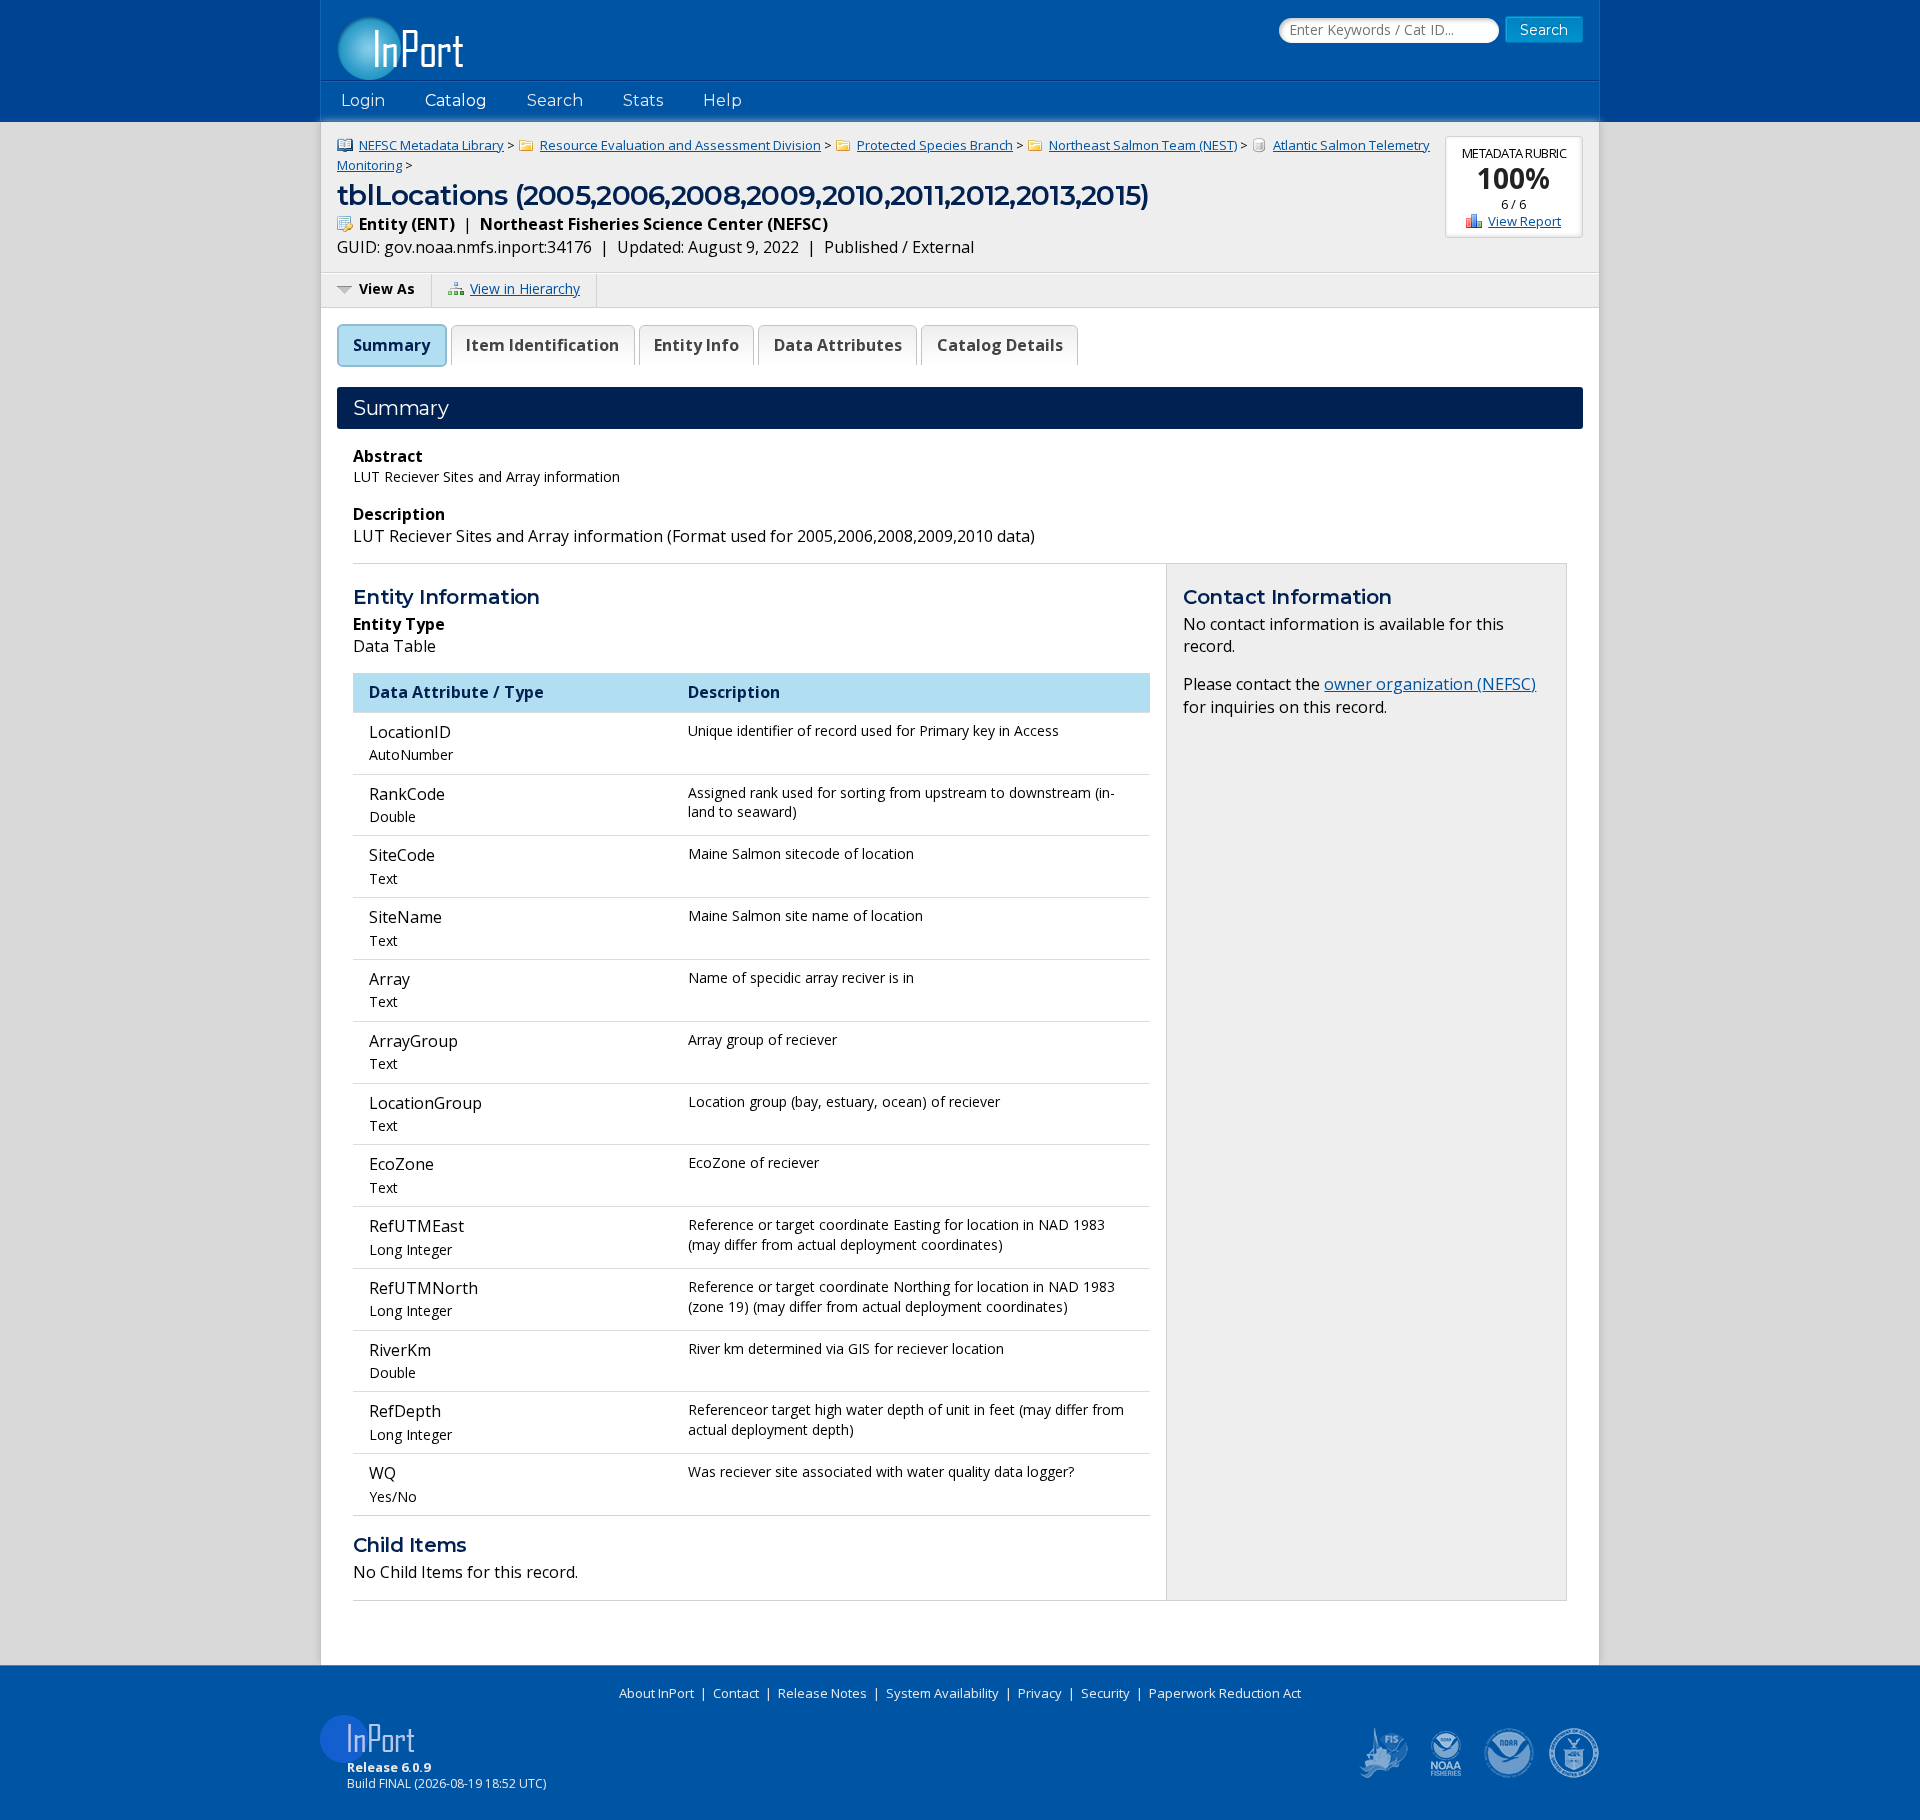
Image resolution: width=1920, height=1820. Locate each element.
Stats (643, 100)
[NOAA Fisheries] (1446, 1774)
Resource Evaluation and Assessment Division (680, 145)
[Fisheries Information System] (1382, 1774)
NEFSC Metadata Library (431, 145)
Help (722, 100)
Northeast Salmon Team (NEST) (1143, 145)
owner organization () (1430, 684)
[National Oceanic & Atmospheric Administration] (1510, 1774)
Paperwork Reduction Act (1225, 1693)
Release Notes (822, 1693)
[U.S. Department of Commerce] (1574, 1774)
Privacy (1040, 1693)
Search (555, 100)
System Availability (942, 1693)
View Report (1524, 221)
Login (363, 100)
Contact (736, 1693)
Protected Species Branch (935, 145)
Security (1105, 1693)
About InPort (656, 1693)
